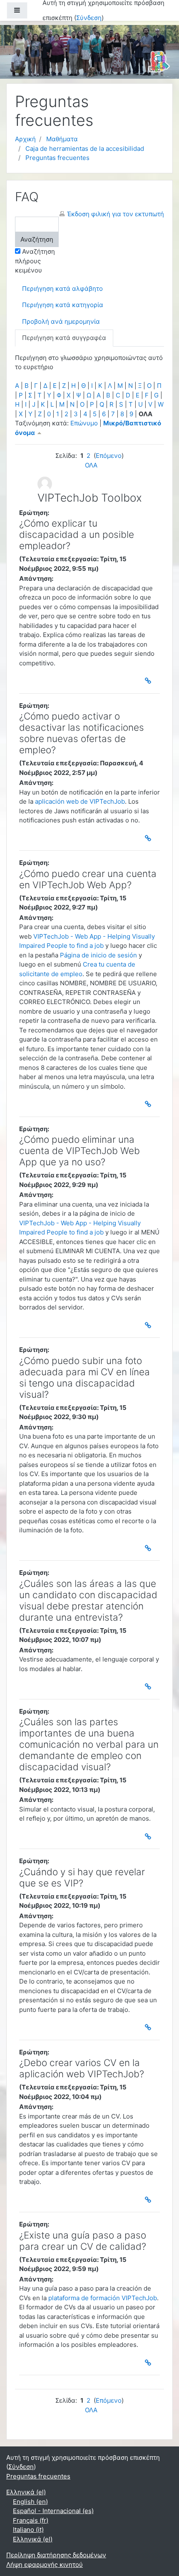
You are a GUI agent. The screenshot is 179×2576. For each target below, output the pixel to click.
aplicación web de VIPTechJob (80, 801)
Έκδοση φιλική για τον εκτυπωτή (116, 214)
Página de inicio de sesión (98, 955)
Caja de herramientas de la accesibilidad (85, 149)
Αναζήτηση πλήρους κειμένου (35, 261)
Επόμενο (109, 456)
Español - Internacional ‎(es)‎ (53, 2511)
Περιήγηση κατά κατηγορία (63, 305)
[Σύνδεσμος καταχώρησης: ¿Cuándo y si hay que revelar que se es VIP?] (149, 2027)
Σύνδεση (89, 18)
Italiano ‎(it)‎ (28, 2530)
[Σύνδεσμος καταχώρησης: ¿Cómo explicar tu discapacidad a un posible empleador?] (149, 681)
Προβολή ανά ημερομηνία (61, 321)
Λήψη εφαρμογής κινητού (45, 2565)
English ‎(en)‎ (30, 2502)
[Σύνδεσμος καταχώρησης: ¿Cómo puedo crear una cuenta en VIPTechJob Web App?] (149, 1104)
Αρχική (25, 139)
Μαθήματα (62, 139)
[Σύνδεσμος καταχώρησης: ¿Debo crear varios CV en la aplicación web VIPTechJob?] (149, 2200)
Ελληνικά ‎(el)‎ (26, 2492)
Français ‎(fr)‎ (31, 2520)
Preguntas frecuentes (57, 158)
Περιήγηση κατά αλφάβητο (62, 289)
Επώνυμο (84, 423)
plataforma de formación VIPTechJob (103, 2298)
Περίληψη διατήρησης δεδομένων (56, 2555)
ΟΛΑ (91, 465)
